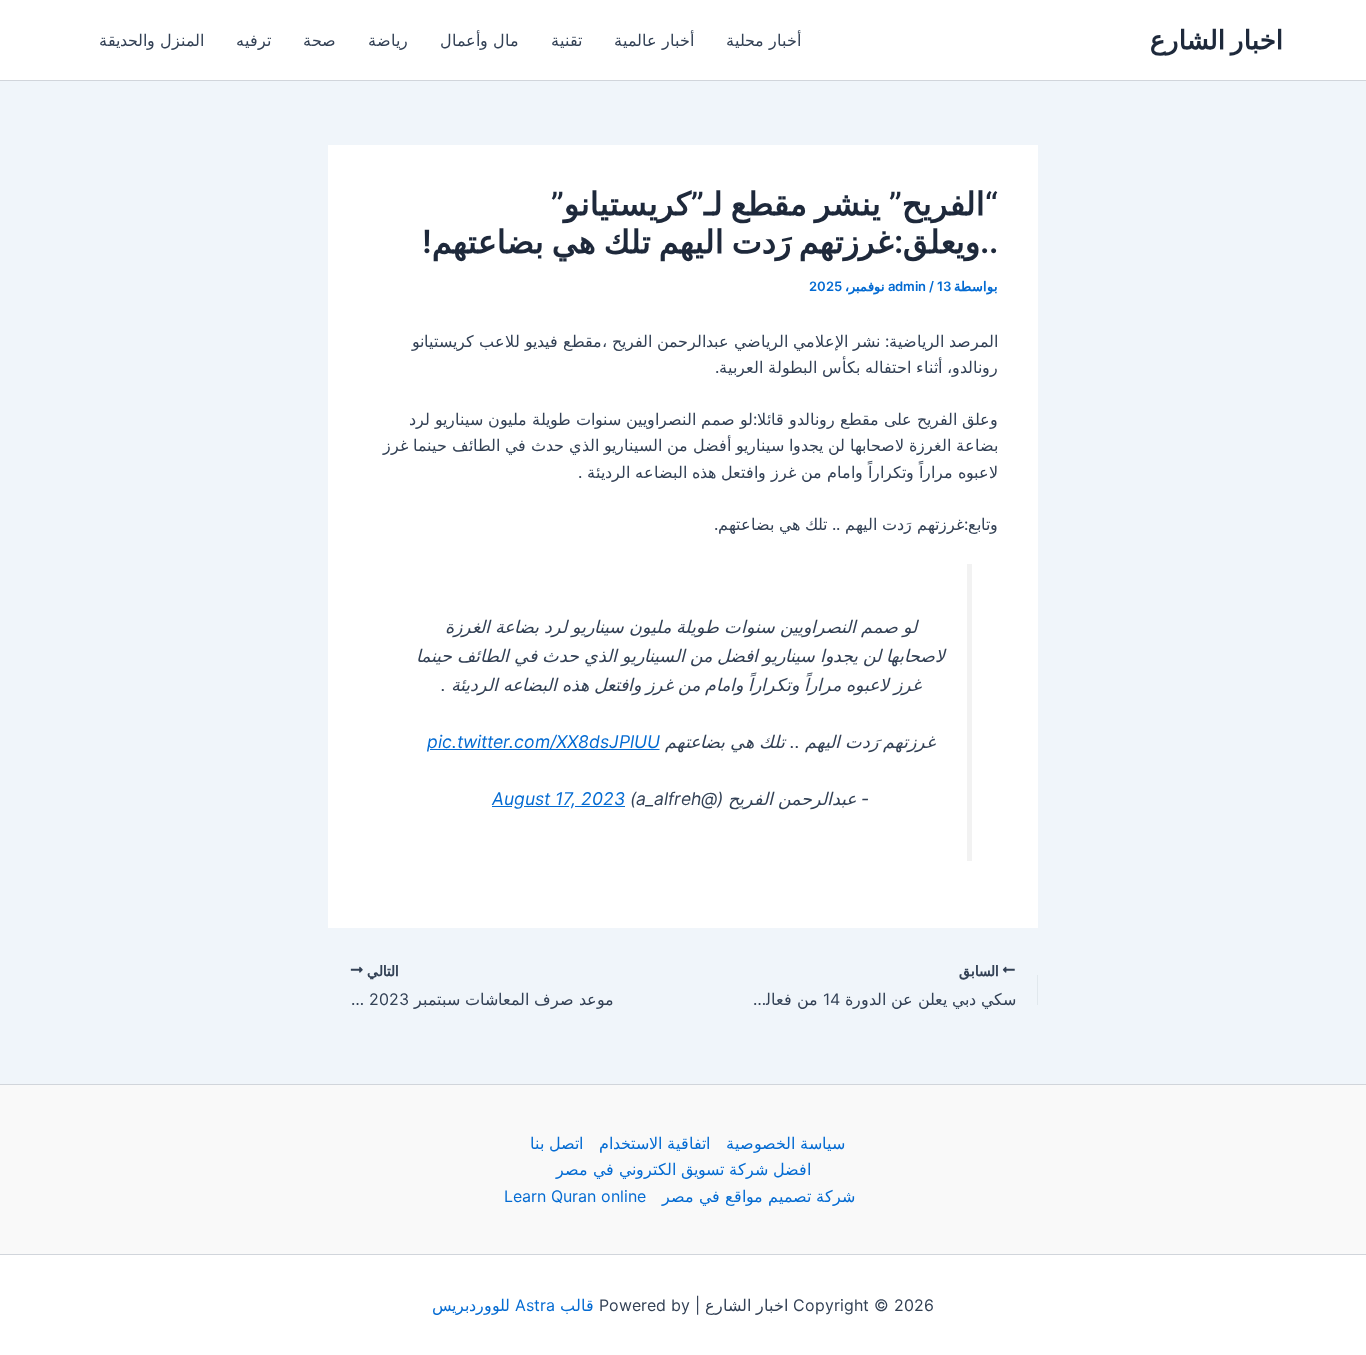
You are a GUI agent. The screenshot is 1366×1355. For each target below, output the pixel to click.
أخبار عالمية (654, 40)
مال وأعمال (479, 40)
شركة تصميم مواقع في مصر (758, 1196)
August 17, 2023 (558, 798)
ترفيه (253, 40)
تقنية (566, 40)
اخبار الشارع (1216, 39)
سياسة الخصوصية (785, 1143)
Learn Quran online (575, 1196)
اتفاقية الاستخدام (654, 1143)
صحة (319, 40)
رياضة (388, 40)
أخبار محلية (763, 40)
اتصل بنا (556, 1143)
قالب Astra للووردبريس (513, 1305)
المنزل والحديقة (151, 40)
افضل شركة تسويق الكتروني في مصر (683, 1169)
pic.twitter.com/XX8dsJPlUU (543, 741)
